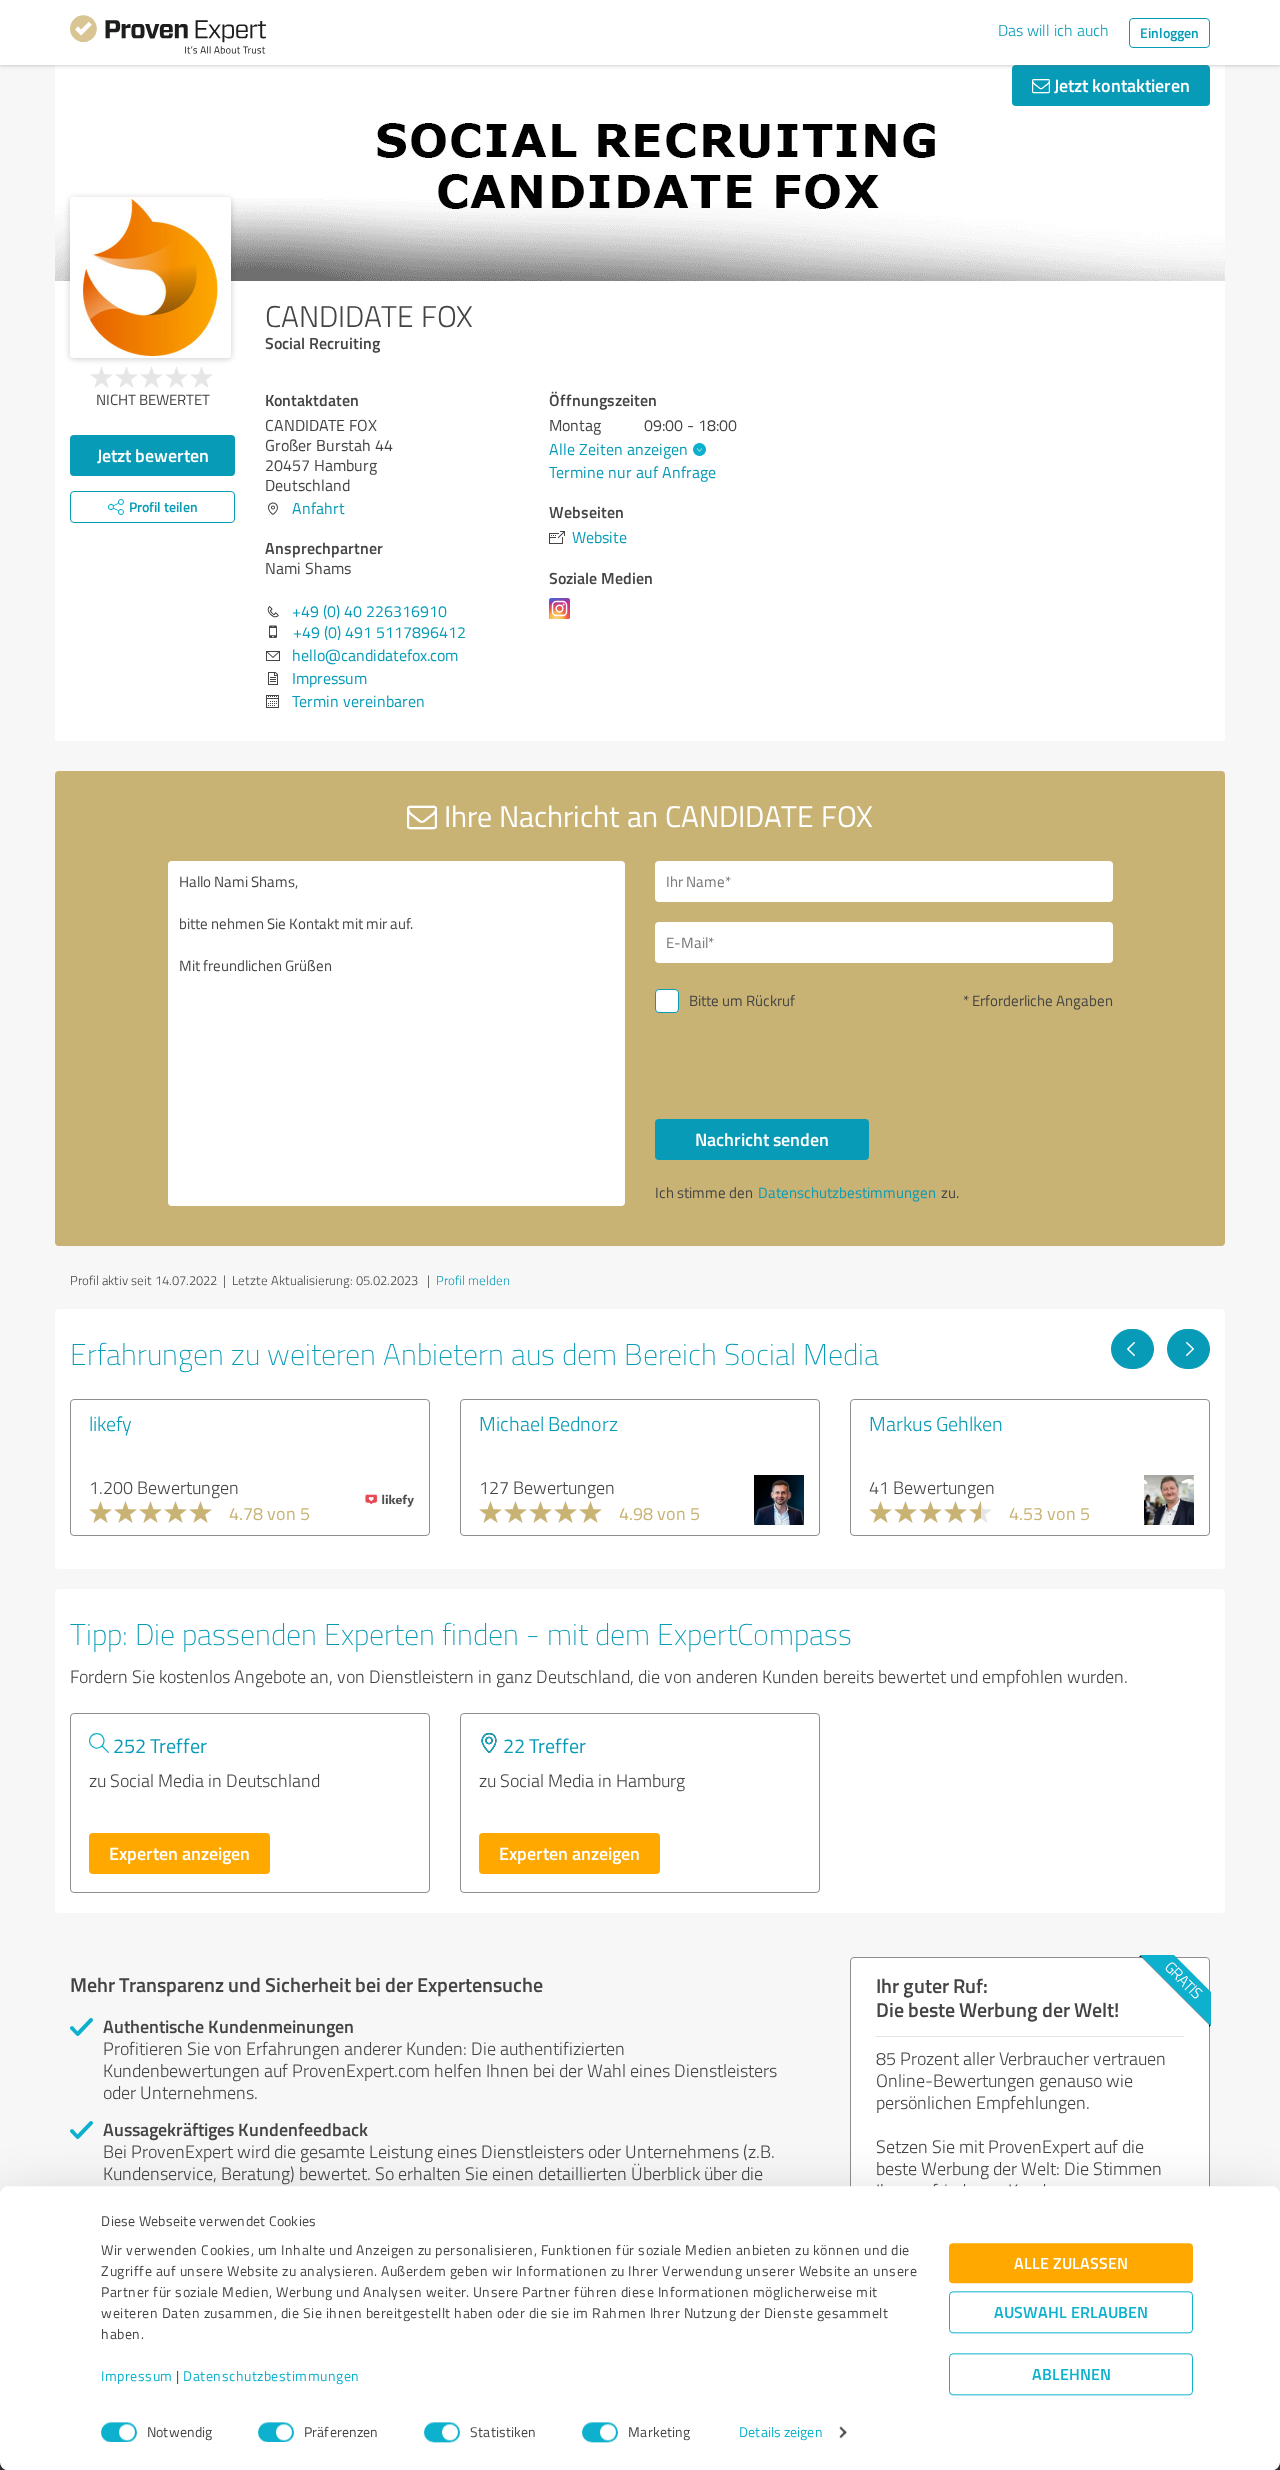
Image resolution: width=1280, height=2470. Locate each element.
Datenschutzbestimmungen (271, 2376)
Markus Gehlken (936, 1423)
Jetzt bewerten (153, 455)
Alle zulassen (1071, 2263)
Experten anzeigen (179, 1853)
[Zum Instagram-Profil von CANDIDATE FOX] (563, 618)
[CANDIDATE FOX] (150, 277)
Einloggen (1169, 32)
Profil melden (473, 1280)
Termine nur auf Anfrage (632, 472)
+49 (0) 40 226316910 (369, 611)
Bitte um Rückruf (742, 1000)
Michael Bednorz (548, 1423)
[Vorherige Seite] (1132, 1349)
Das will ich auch (1053, 30)
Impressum (137, 2376)
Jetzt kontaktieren (1120, 85)
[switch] (276, 2432)
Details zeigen (780, 2432)
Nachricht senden (762, 1139)
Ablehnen (1071, 2374)
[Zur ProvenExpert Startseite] (168, 38)
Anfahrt (318, 508)
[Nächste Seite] (1188, 1349)
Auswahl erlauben (1071, 2312)
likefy (110, 1423)
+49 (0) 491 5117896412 (379, 632)
